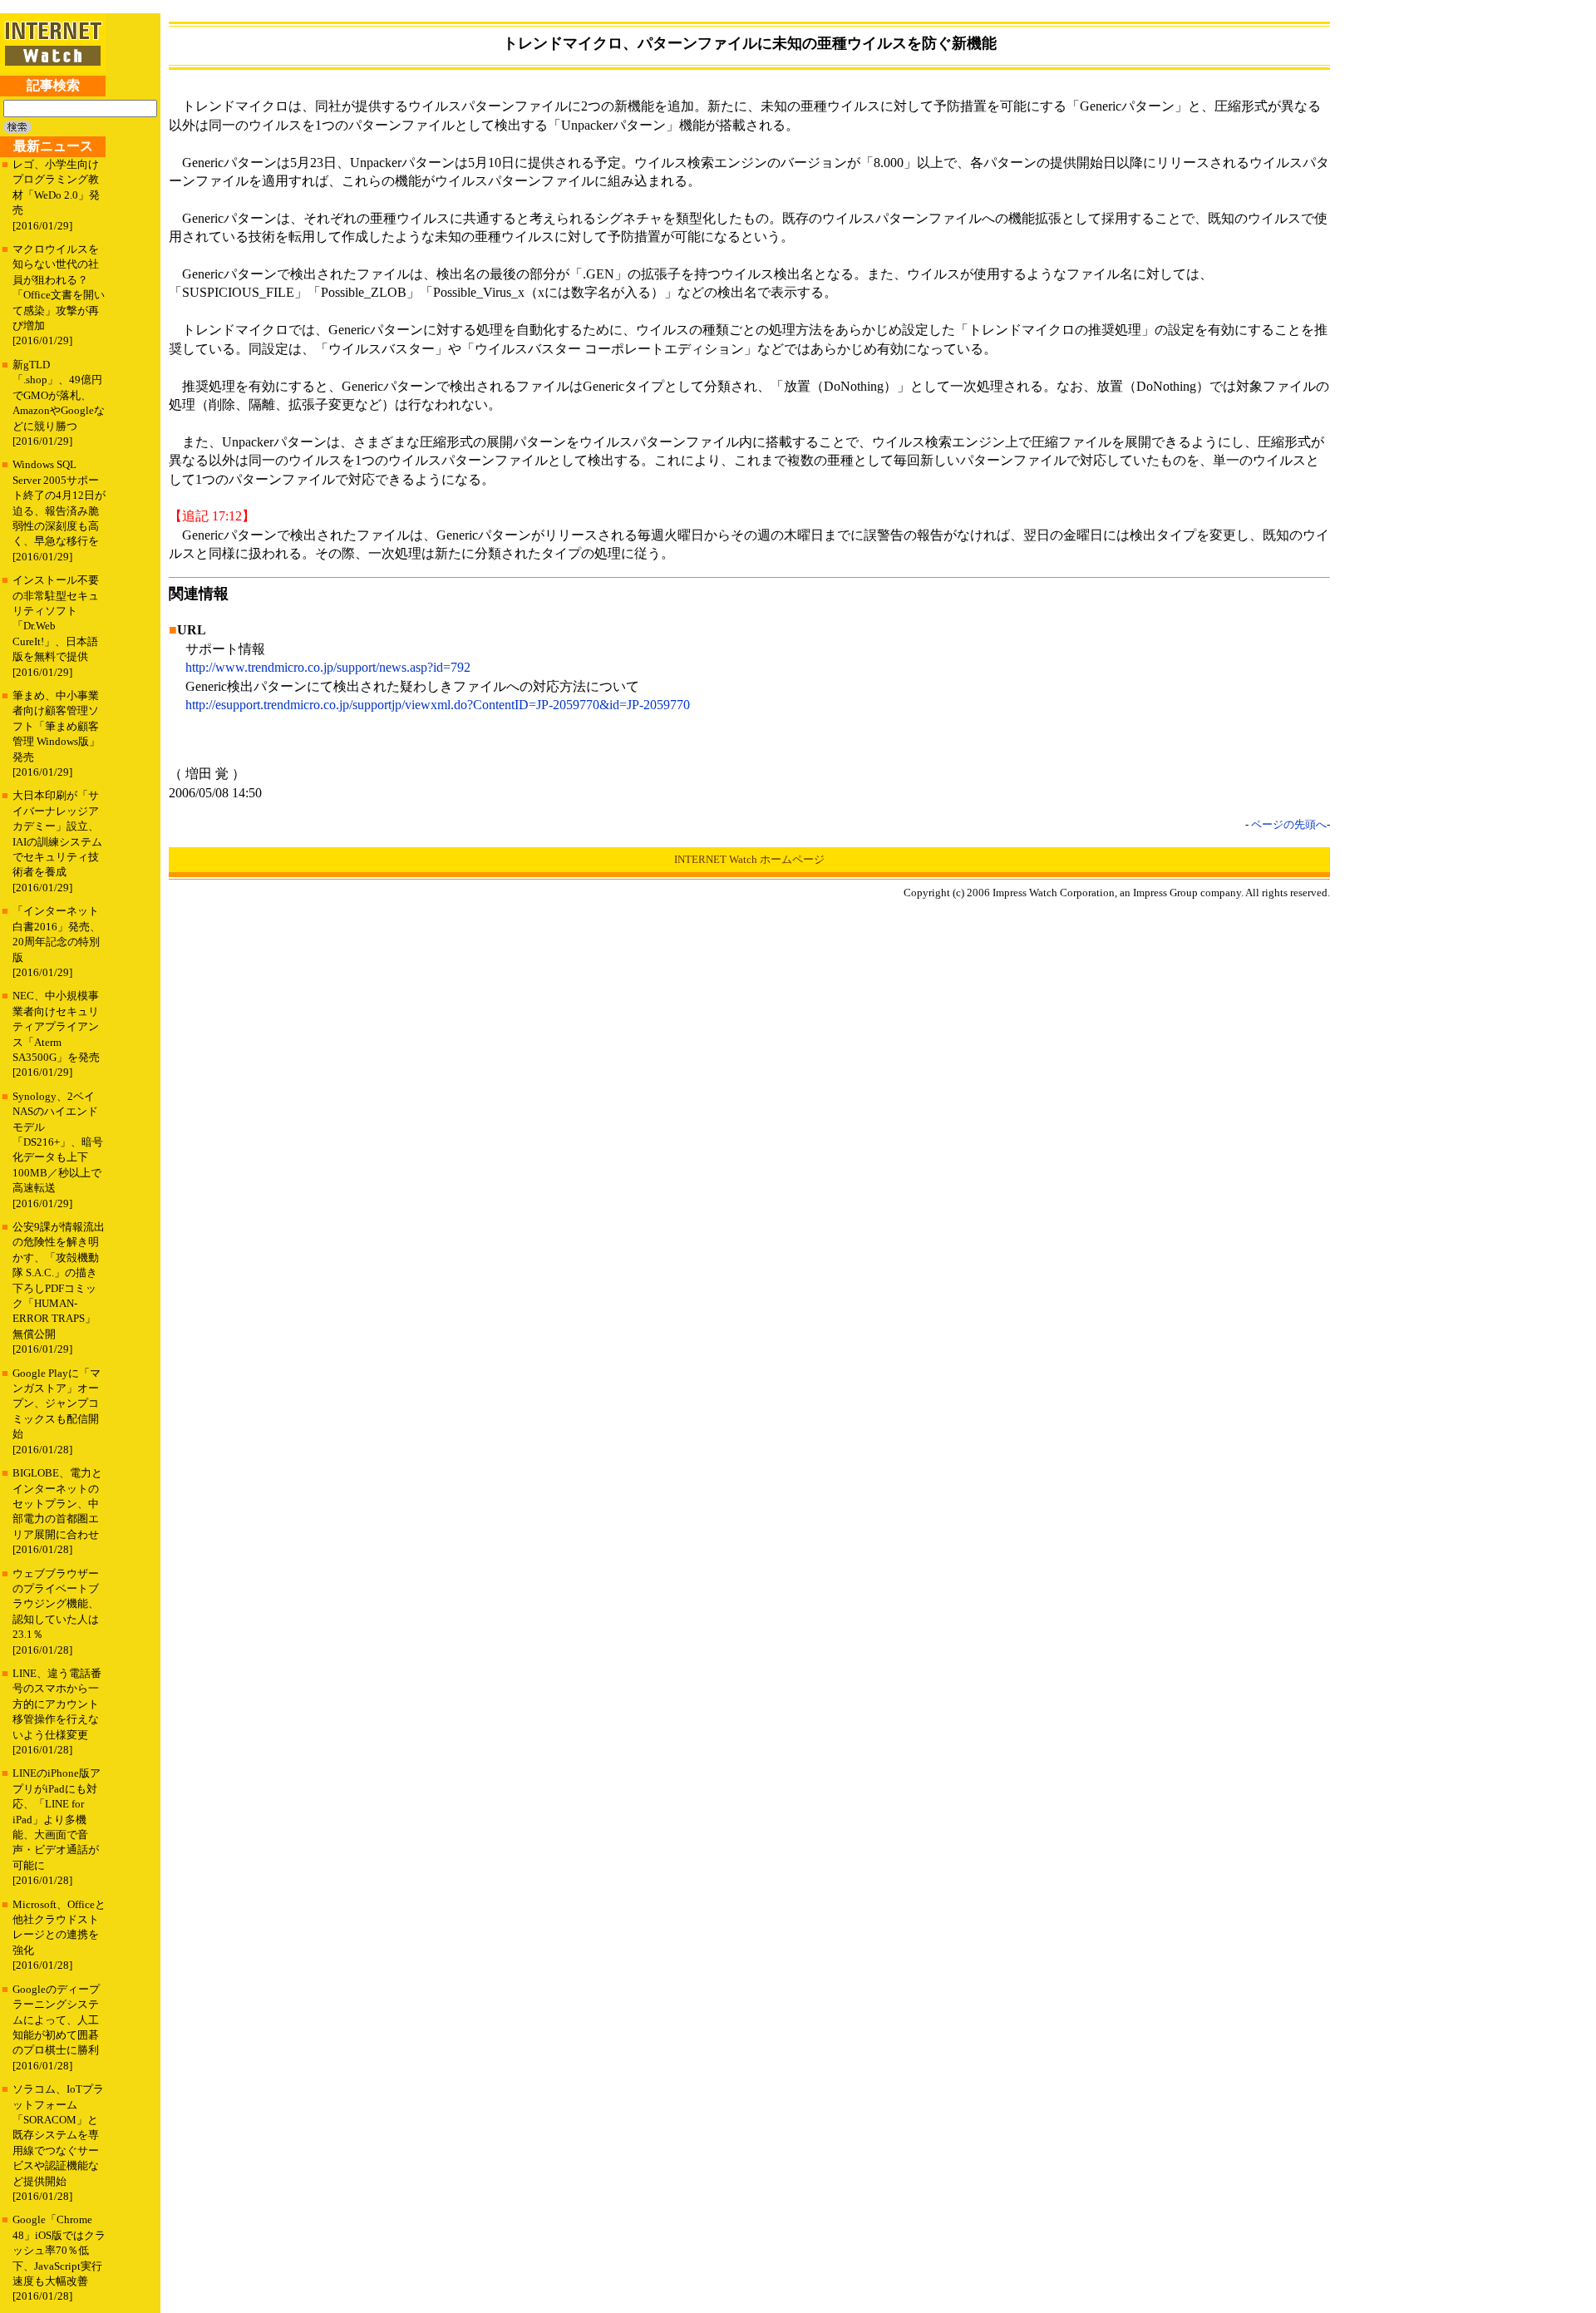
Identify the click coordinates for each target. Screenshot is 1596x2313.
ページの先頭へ (1289, 824)
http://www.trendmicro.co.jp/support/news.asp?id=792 (328, 667)
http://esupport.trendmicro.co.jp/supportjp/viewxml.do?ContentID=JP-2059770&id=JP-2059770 (438, 705)
